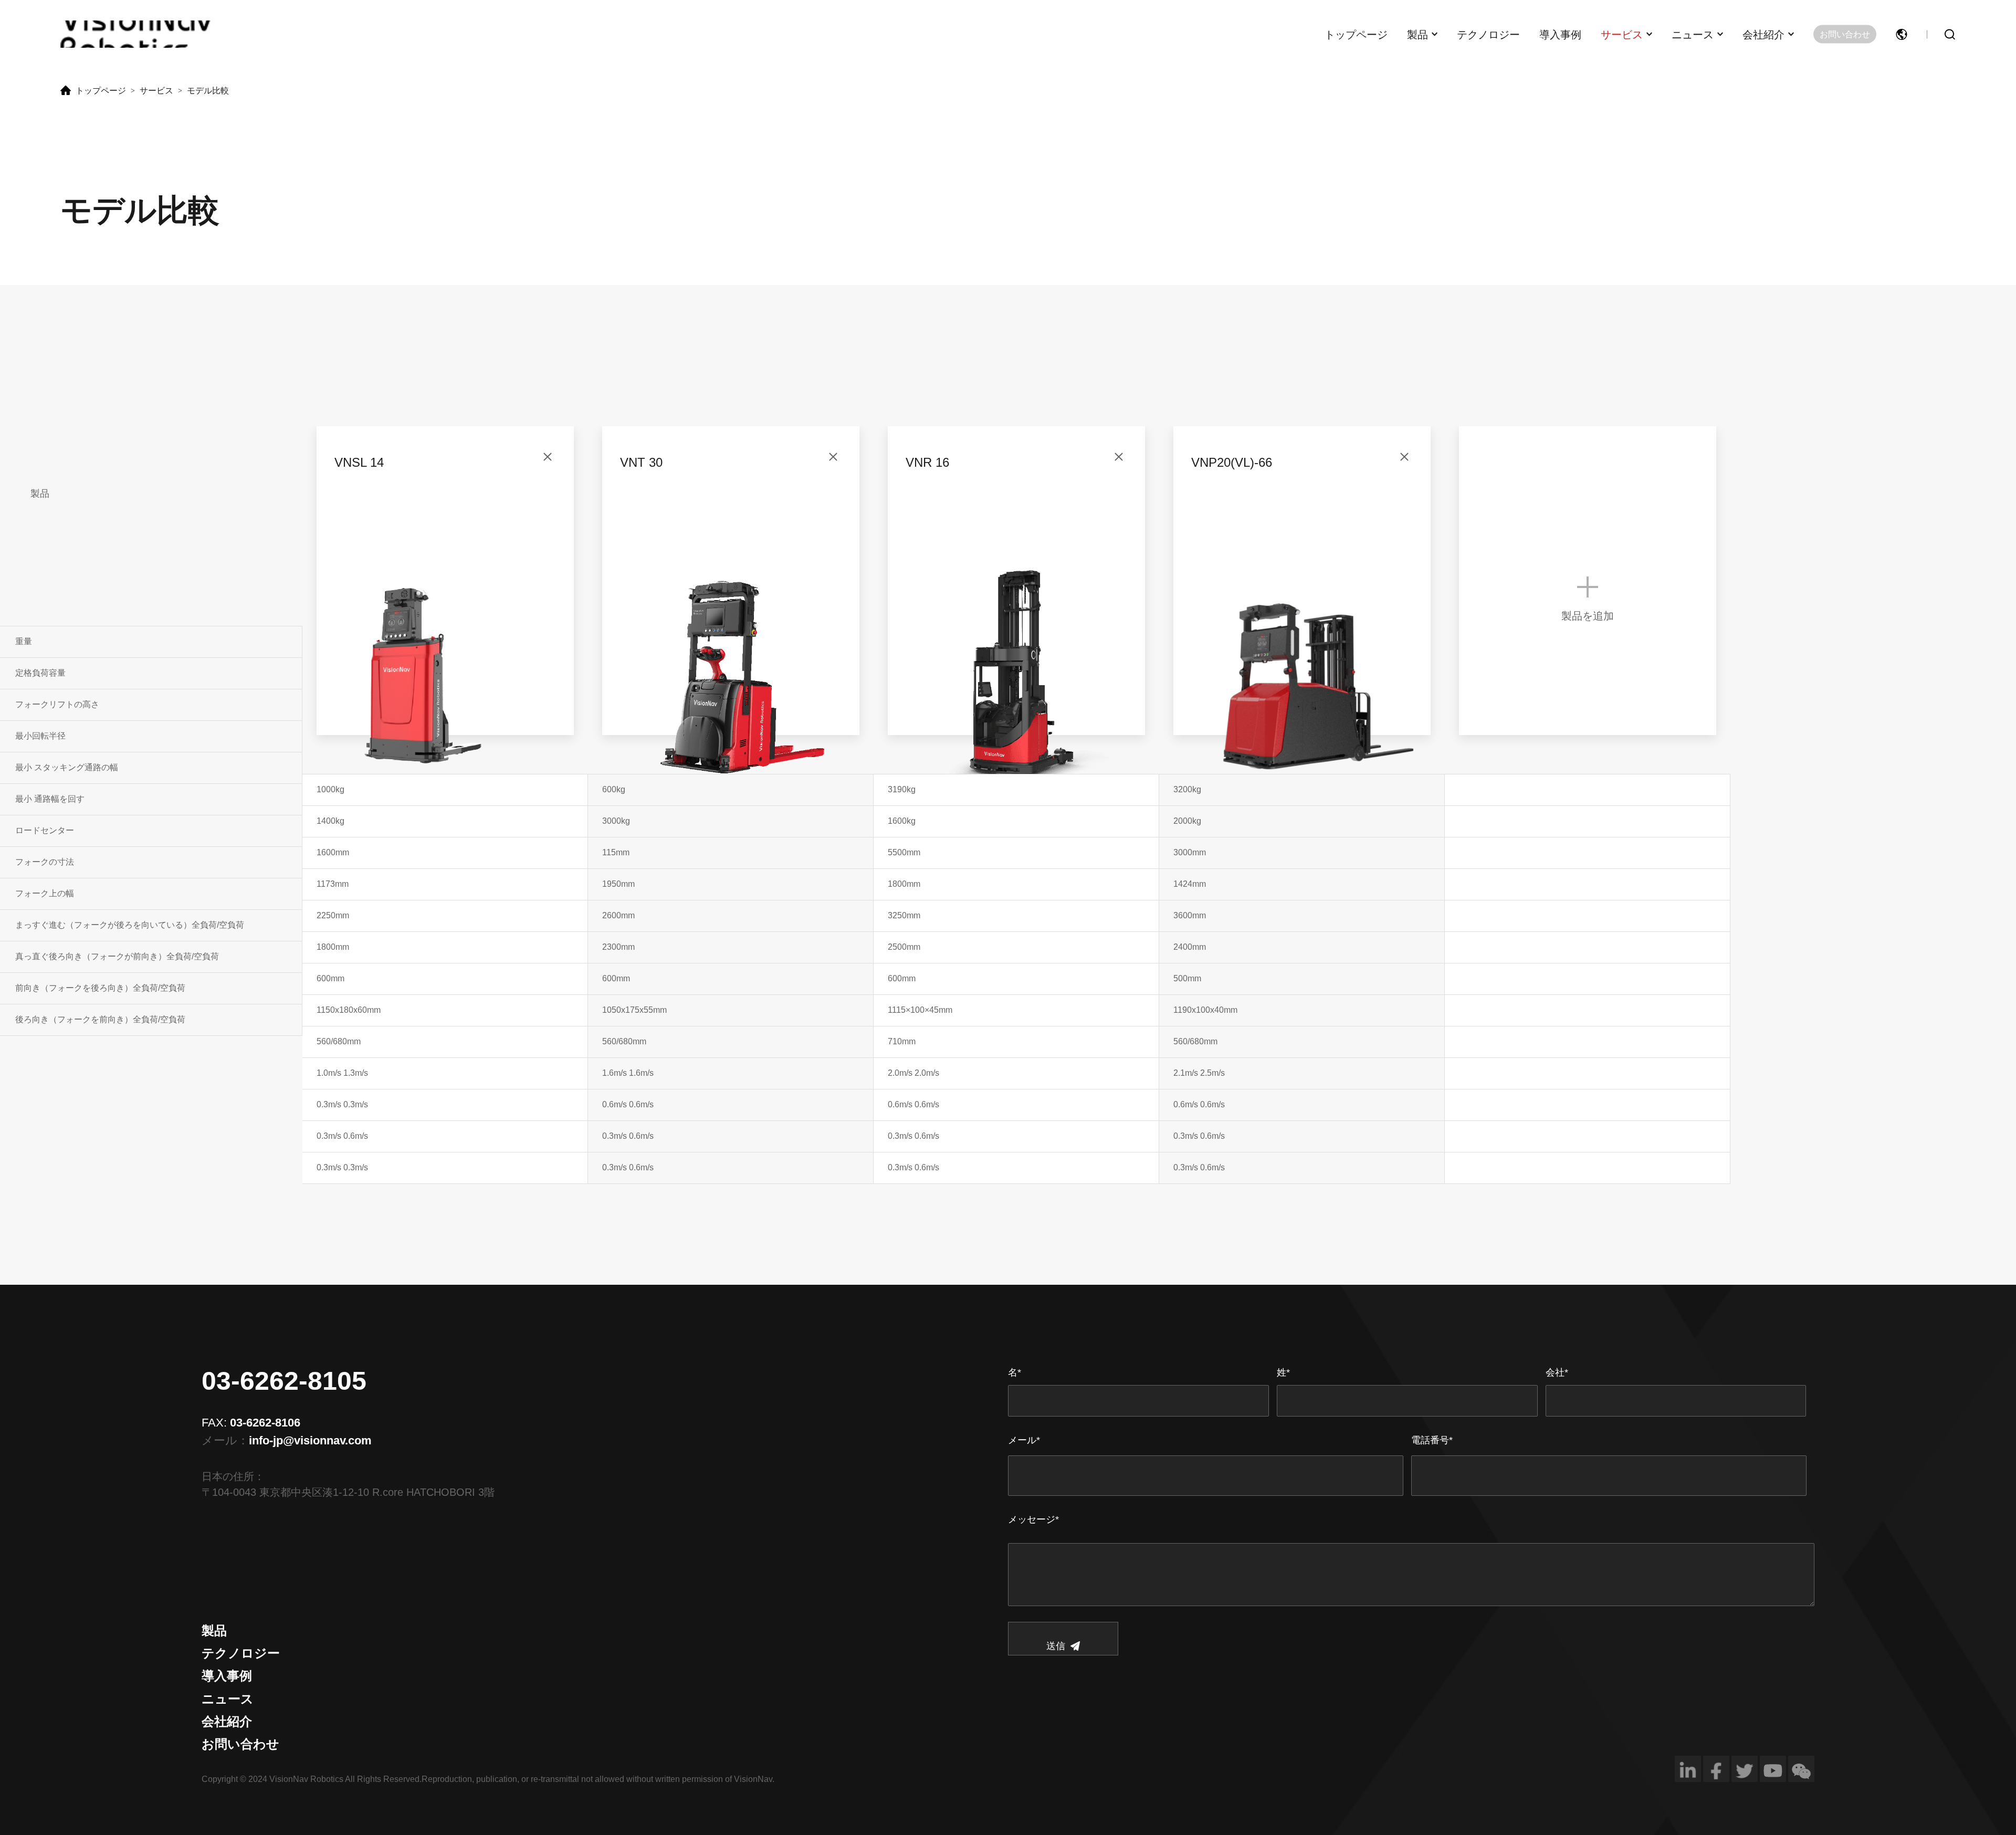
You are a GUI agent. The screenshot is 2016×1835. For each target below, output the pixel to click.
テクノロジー (1488, 34)
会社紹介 (1763, 34)
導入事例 (1560, 34)
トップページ (1356, 34)
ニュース (1693, 34)
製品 (1417, 34)
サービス (1622, 34)
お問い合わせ (1845, 34)
